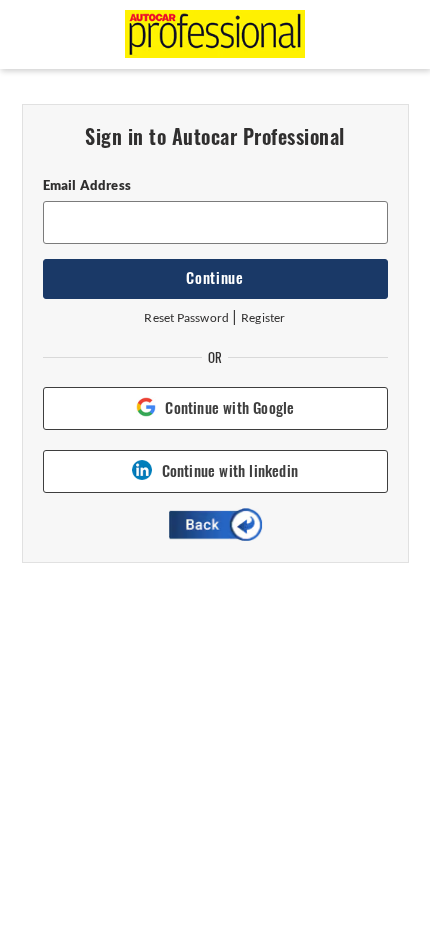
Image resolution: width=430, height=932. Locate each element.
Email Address (87, 185)
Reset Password (186, 317)
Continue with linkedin (230, 471)
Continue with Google (229, 408)
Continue (215, 278)
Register (263, 317)
